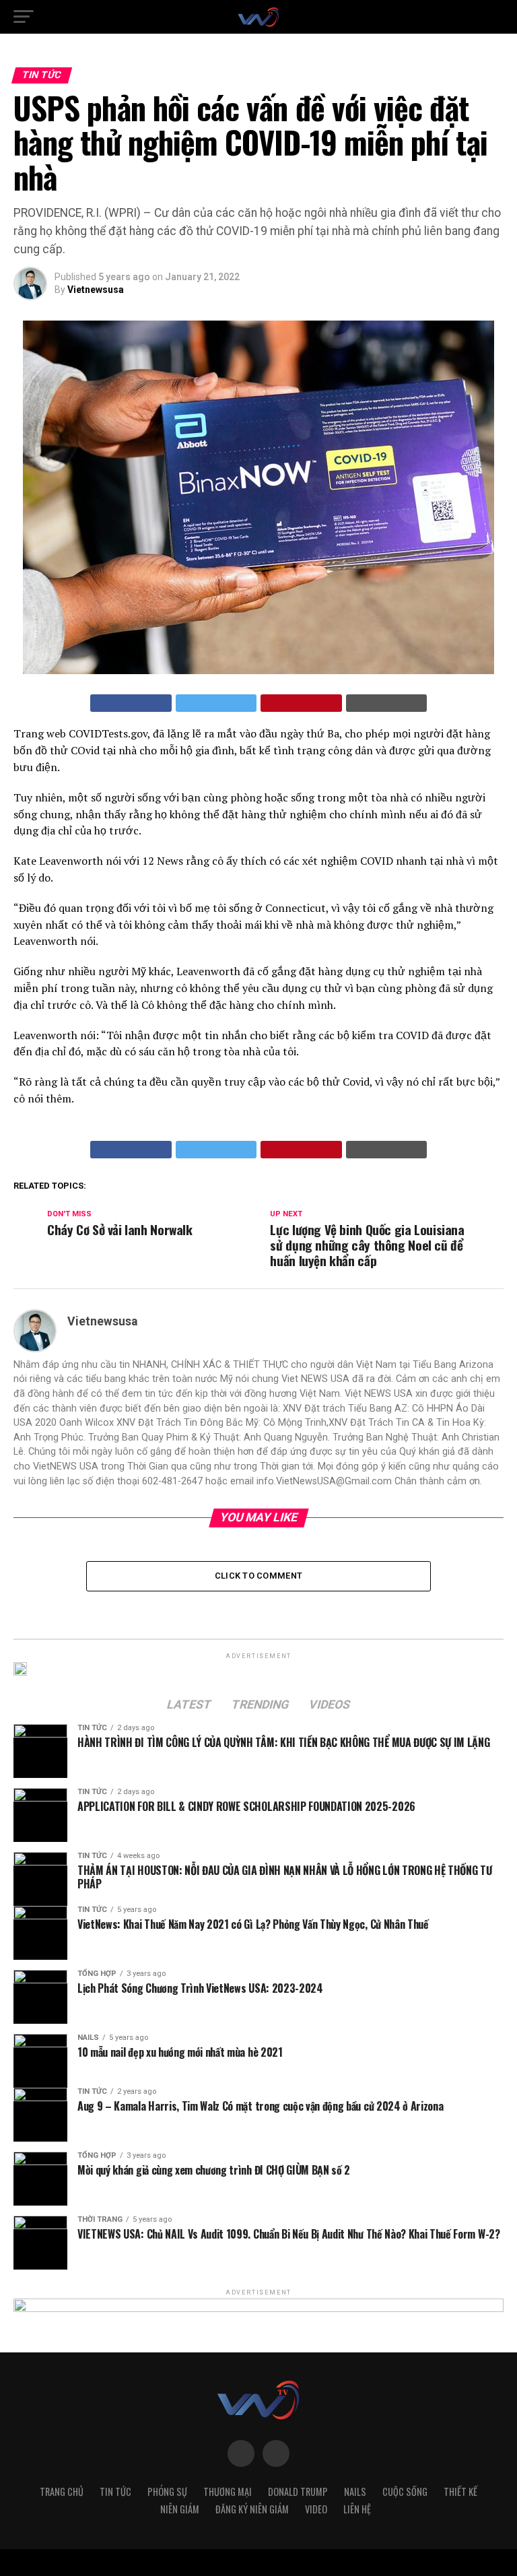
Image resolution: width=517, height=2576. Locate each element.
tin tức (115, 2491)
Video (316, 2509)
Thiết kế (460, 2491)
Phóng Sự (167, 2491)
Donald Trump (298, 2491)
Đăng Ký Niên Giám (252, 2509)
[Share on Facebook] (131, 703)
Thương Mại (228, 2491)
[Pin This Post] (301, 703)
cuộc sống (405, 2491)
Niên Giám (180, 2509)
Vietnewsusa (96, 290)
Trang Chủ (62, 2491)
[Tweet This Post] (216, 703)
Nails (355, 2491)
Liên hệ (357, 2509)
